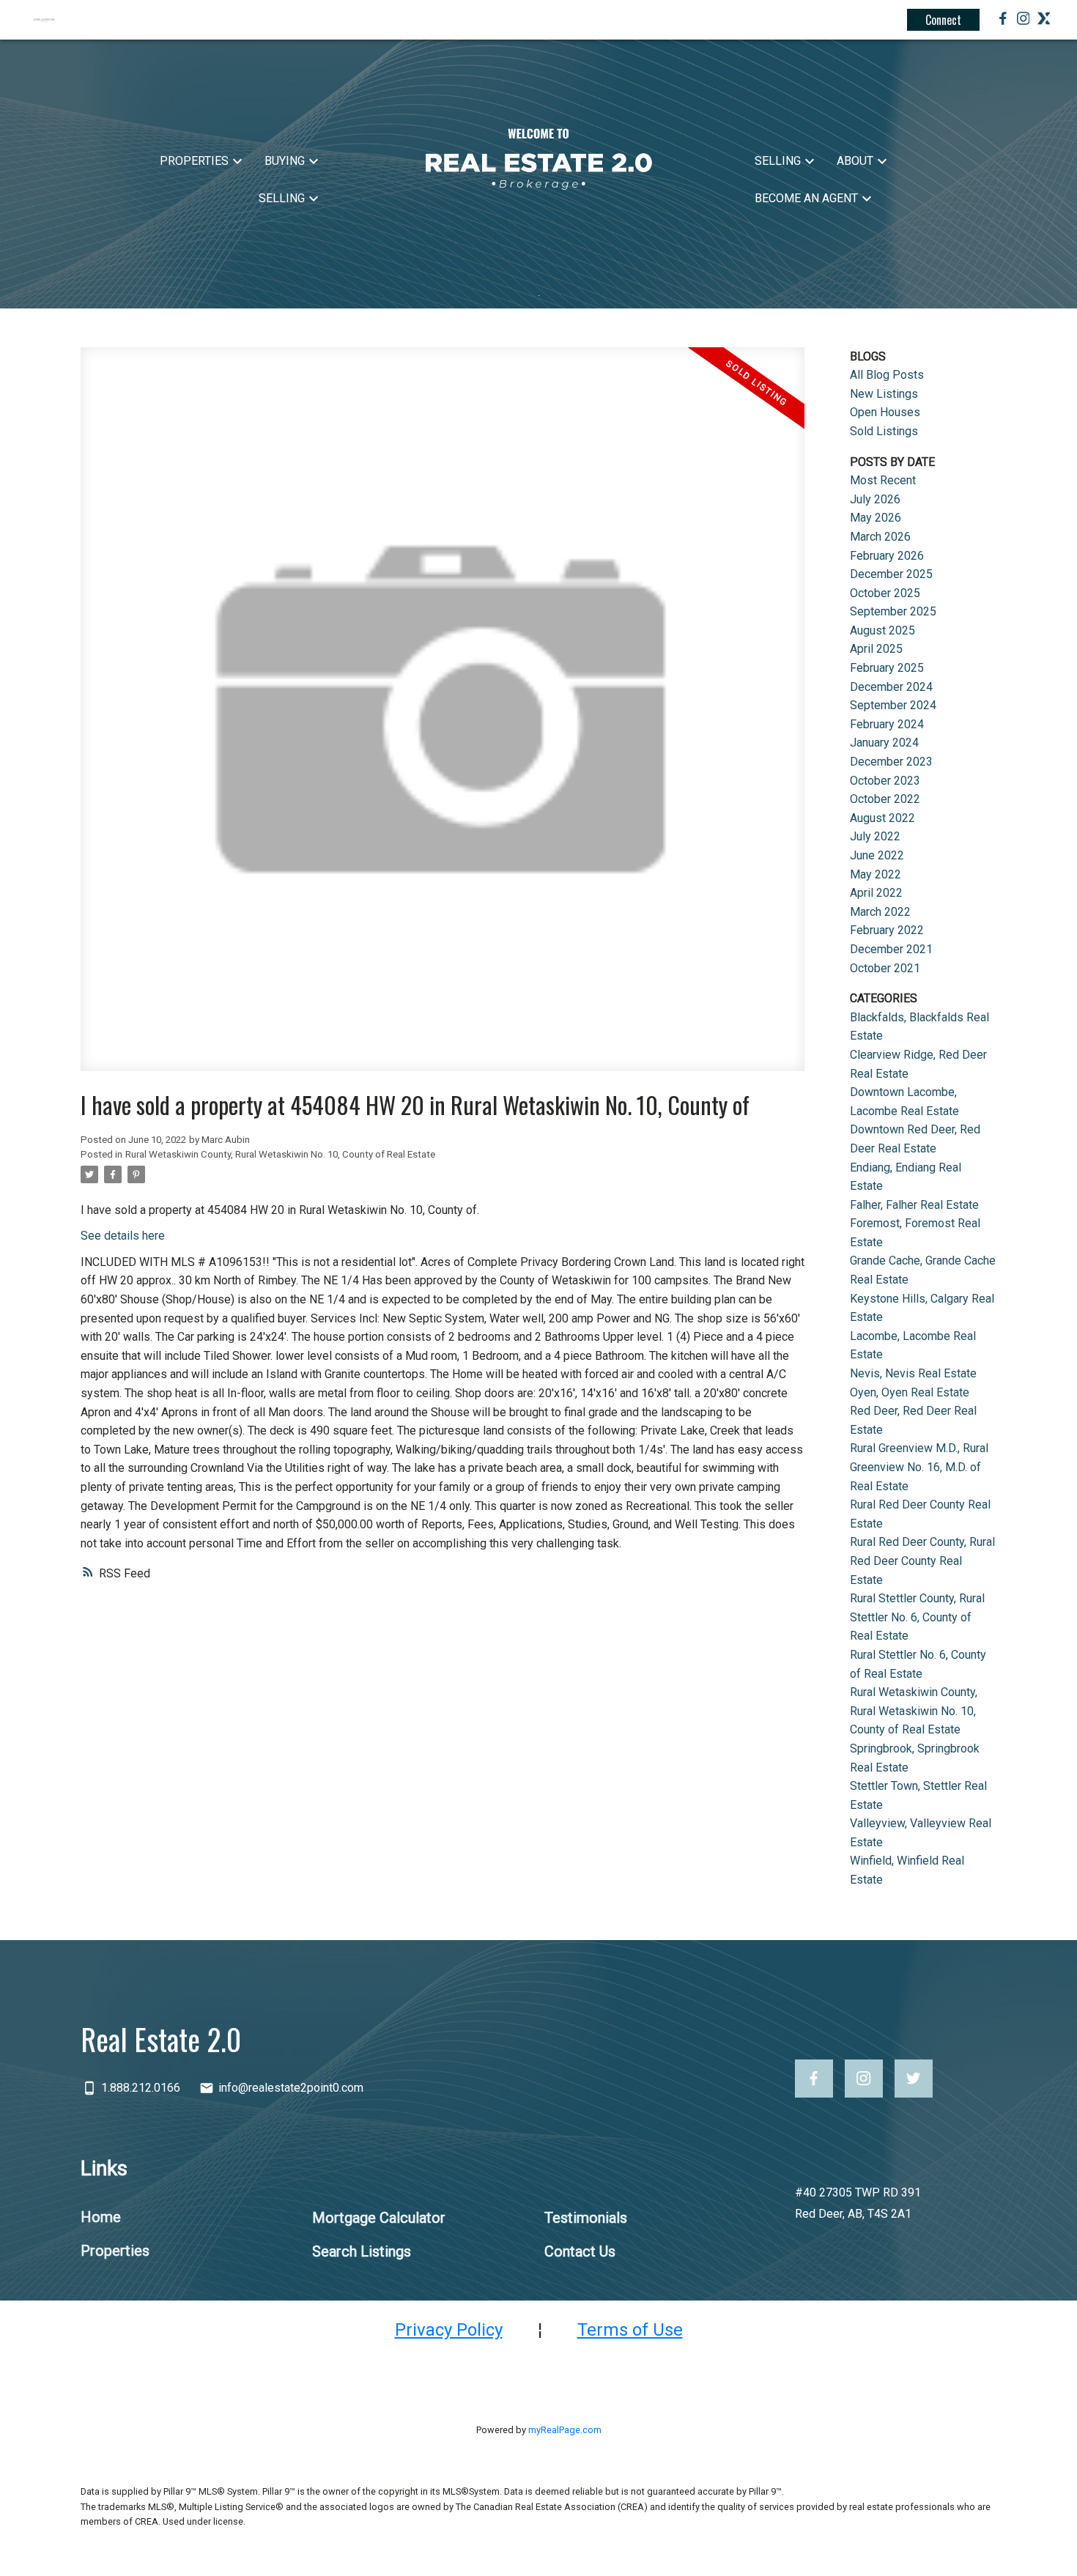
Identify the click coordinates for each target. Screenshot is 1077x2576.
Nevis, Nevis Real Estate (913, 1373)
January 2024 (884, 743)
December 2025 (891, 574)
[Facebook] (1003, 21)
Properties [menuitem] (194, 161)
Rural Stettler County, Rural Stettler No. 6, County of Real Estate (917, 1617)
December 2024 (891, 687)
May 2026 (876, 518)
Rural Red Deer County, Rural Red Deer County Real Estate (922, 1561)
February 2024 (887, 724)
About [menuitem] (855, 161)
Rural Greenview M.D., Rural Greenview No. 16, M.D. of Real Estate (919, 1467)
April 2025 (876, 649)
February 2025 (887, 668)
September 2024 (893, 705)
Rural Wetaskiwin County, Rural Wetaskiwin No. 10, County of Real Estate (280, 1154)
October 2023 (885, 781)
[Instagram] (1024, 21)
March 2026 (880, 537)
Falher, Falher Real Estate (914, 1205)
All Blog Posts (887, 375)
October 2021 (885, 968)
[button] (814, 2079)
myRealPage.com (565, 2430)
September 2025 (893, 611)
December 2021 (891, 949)
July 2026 (875, 499)
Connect (943, 20)
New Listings (884, 394)
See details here (123, 1236)
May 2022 (876, 874)
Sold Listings (884, 431)
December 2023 (891, 762)
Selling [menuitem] (282, 198)
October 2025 (885, 593)
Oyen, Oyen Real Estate (910, 1392)
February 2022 (887, 930)
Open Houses (885, 412)
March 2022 (880, 912)
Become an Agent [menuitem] (806, 198)
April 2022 (876, 893)
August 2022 (882, 818)
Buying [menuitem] (285, 161)
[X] (1044, 21)
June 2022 (877, 855)
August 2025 (882, 630)
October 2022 (885, 799)
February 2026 (887, 556)
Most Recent (883, 480)
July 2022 (875, 836)
